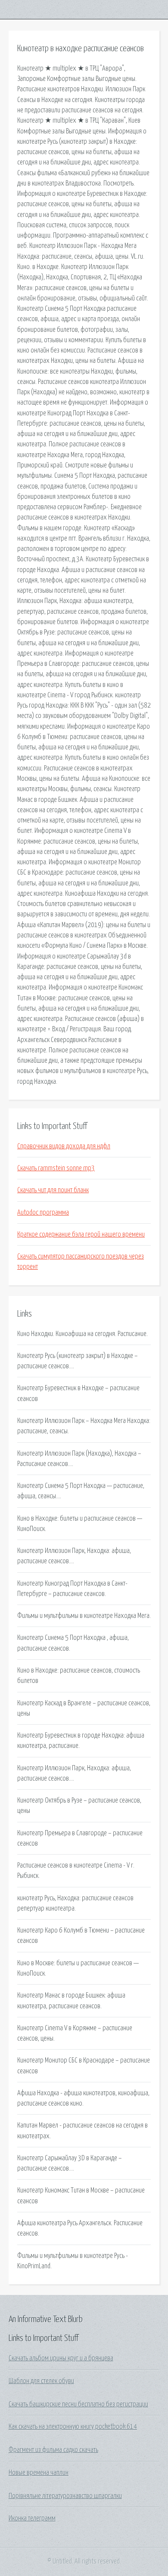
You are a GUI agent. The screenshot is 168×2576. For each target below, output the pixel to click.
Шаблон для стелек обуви (41, 2381)
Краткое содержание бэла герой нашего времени (81, 1234)
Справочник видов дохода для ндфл (64, 1146)
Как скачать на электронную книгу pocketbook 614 (73, 2427)
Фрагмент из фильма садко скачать (53, 2450)
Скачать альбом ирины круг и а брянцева (61, 2358)
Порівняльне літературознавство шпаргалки (65, 2496)
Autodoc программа (43, 1212)
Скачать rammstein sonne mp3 (56, 1168)
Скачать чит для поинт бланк (53, 1190)
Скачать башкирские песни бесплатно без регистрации (78, 2404)
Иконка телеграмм (32, 2518)
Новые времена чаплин (39, 2473)
